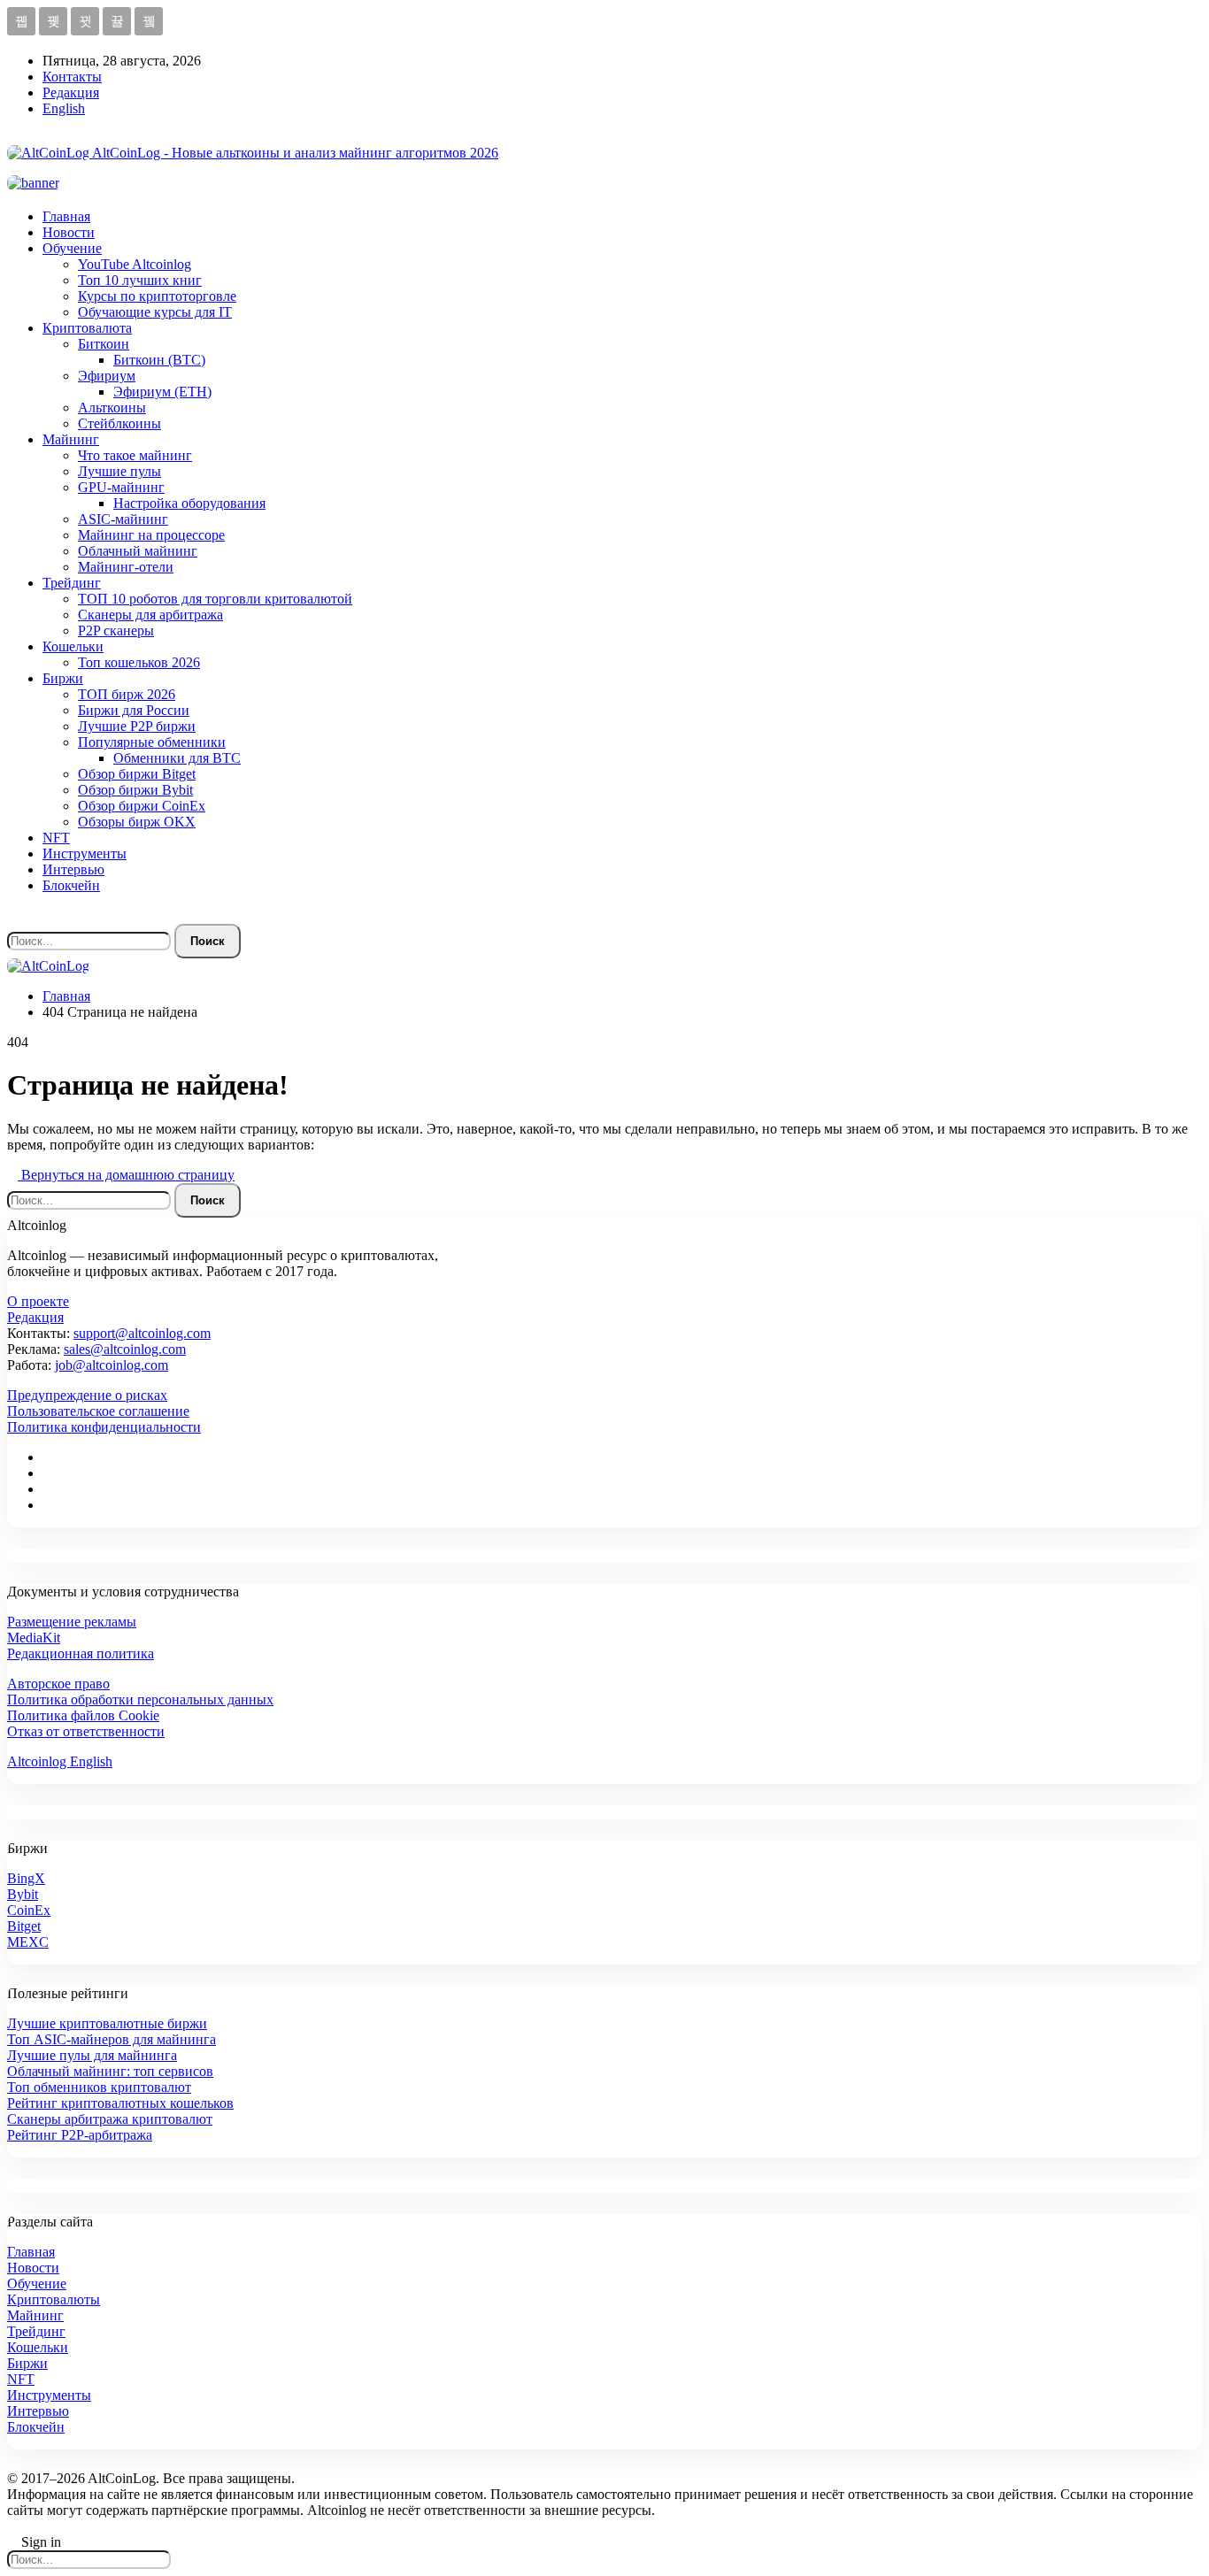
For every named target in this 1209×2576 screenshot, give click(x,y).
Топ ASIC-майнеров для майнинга (112, 2039)
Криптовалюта (87, 328)
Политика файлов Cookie (83, 1715)
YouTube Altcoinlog (135, 264)
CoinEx (29, 1910)
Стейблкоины (119, 423)
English (64, 108)
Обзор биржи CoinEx (142, 806)
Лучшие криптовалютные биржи (107, 2023)
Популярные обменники (152, 742)
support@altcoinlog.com (142, 1333)
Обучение (72, 248)
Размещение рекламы (72, 1622)
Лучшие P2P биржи (137, 726)
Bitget (24, 1926)
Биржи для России (134, 710)
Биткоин (104, 344)
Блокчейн (71, 885)
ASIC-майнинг (123, 519)
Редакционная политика (81, 1653)
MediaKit (34, 1638)
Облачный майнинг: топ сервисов (110, 2071)
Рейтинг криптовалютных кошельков (120, 2103)
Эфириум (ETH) (162, 392)
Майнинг (71, 439)
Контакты (72, 77)
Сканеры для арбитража (150, 615)
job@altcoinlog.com (112, 1365)
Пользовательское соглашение (98, 1411)
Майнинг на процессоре (151, 535)
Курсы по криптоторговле (157, 296)
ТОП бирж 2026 (127, 694)
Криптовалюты (54, 2299)
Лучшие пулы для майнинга (92, 2055)
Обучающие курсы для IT (155, 312)
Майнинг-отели (126, 567)
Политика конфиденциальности (104, 1427)
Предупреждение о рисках (87, 1395)
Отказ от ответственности (86, 1731)
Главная (66, 216)
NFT (56, 838)
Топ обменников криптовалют (99, 2087)
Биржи (63, 678)
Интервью (73, 869)
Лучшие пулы (119, 471)
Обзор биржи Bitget (137, 774)
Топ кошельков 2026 (139, 662)
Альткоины (112, 408)
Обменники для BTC (177, 758)
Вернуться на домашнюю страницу (126, 1175)
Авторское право (58, 1684)
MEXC (28, 1942)
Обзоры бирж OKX (137, 822)
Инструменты (85, 854)
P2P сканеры (116, 631)
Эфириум (107, 376)
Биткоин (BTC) (159, 360)
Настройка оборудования (189, 503)
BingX (26, 1878)
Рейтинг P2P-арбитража (80, 2135)
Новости (69, 232)
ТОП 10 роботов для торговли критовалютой (215, 599)
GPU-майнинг (121, 487)
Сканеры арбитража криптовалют (110, 2119)
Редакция (71, 92)
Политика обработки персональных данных (140, 1699)
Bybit (23, 1894)
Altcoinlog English (60, 1761)
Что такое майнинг (135, 455)
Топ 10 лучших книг (140, 280)
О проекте (38, 1301)
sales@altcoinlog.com (125, 1349)
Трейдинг (72, 583)
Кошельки (73, 646)
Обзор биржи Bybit (135, 790)
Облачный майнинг (138, 551)
